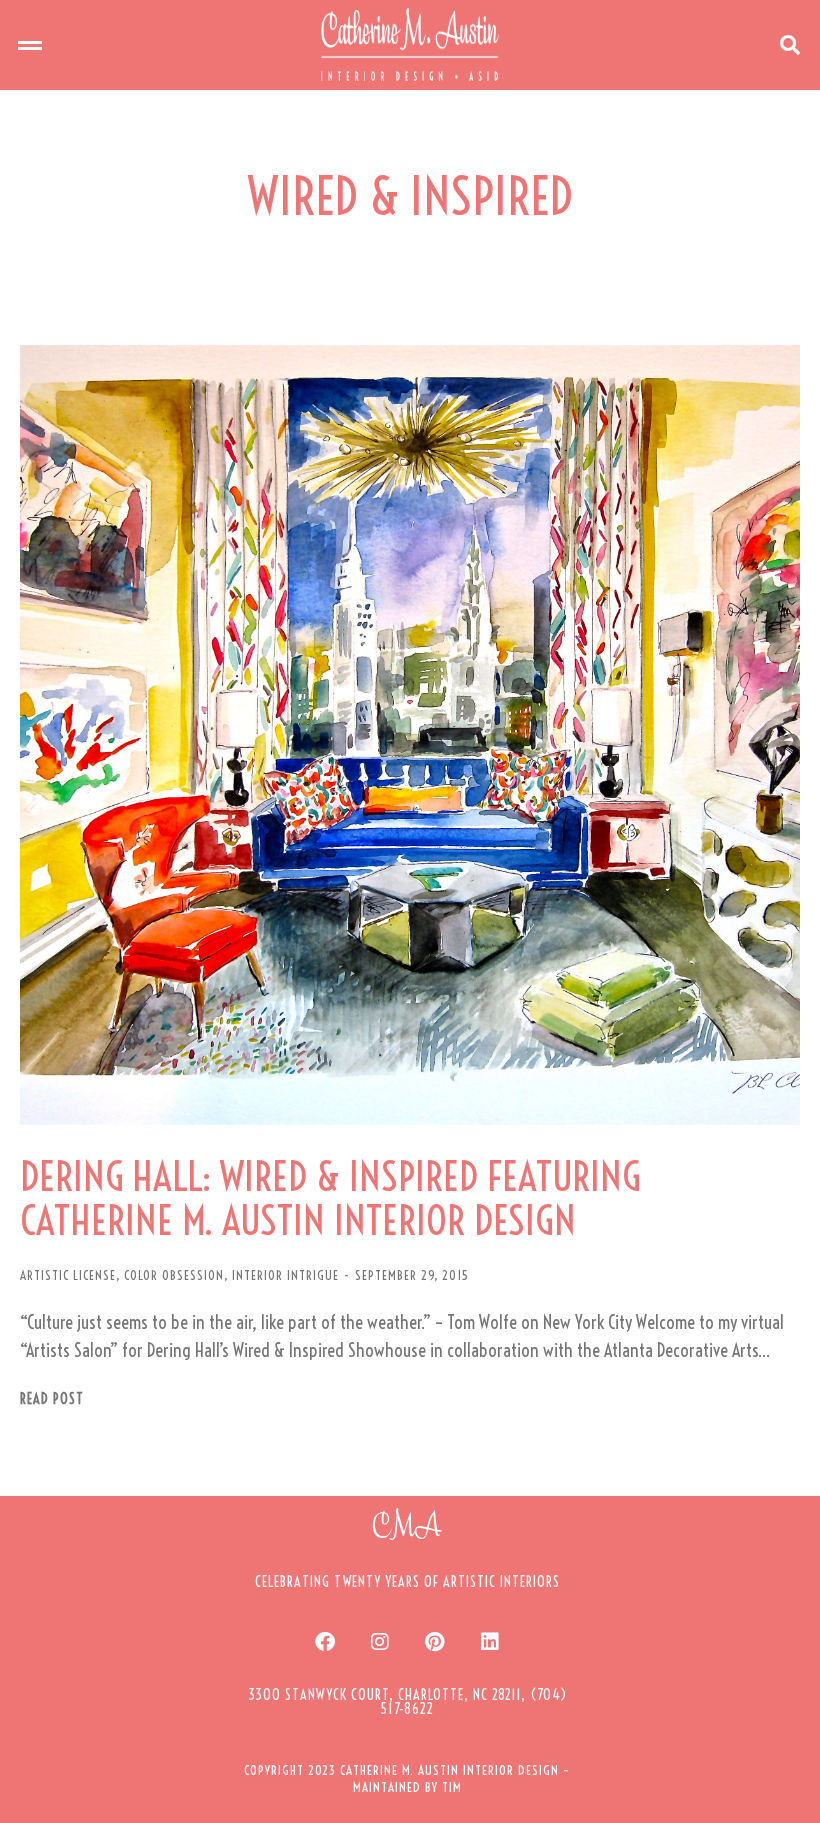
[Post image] (410, 735)
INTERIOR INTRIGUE (285, 1275)
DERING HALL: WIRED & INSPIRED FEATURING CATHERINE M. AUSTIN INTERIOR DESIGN (330, 1199)
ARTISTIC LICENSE (68, 1275)
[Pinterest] (435, 1642)
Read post (52, 1399)
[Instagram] (380, 1642)
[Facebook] (325, 1642)
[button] (30, 45)
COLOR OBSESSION (174, 1275)
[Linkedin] (490, 1642)
